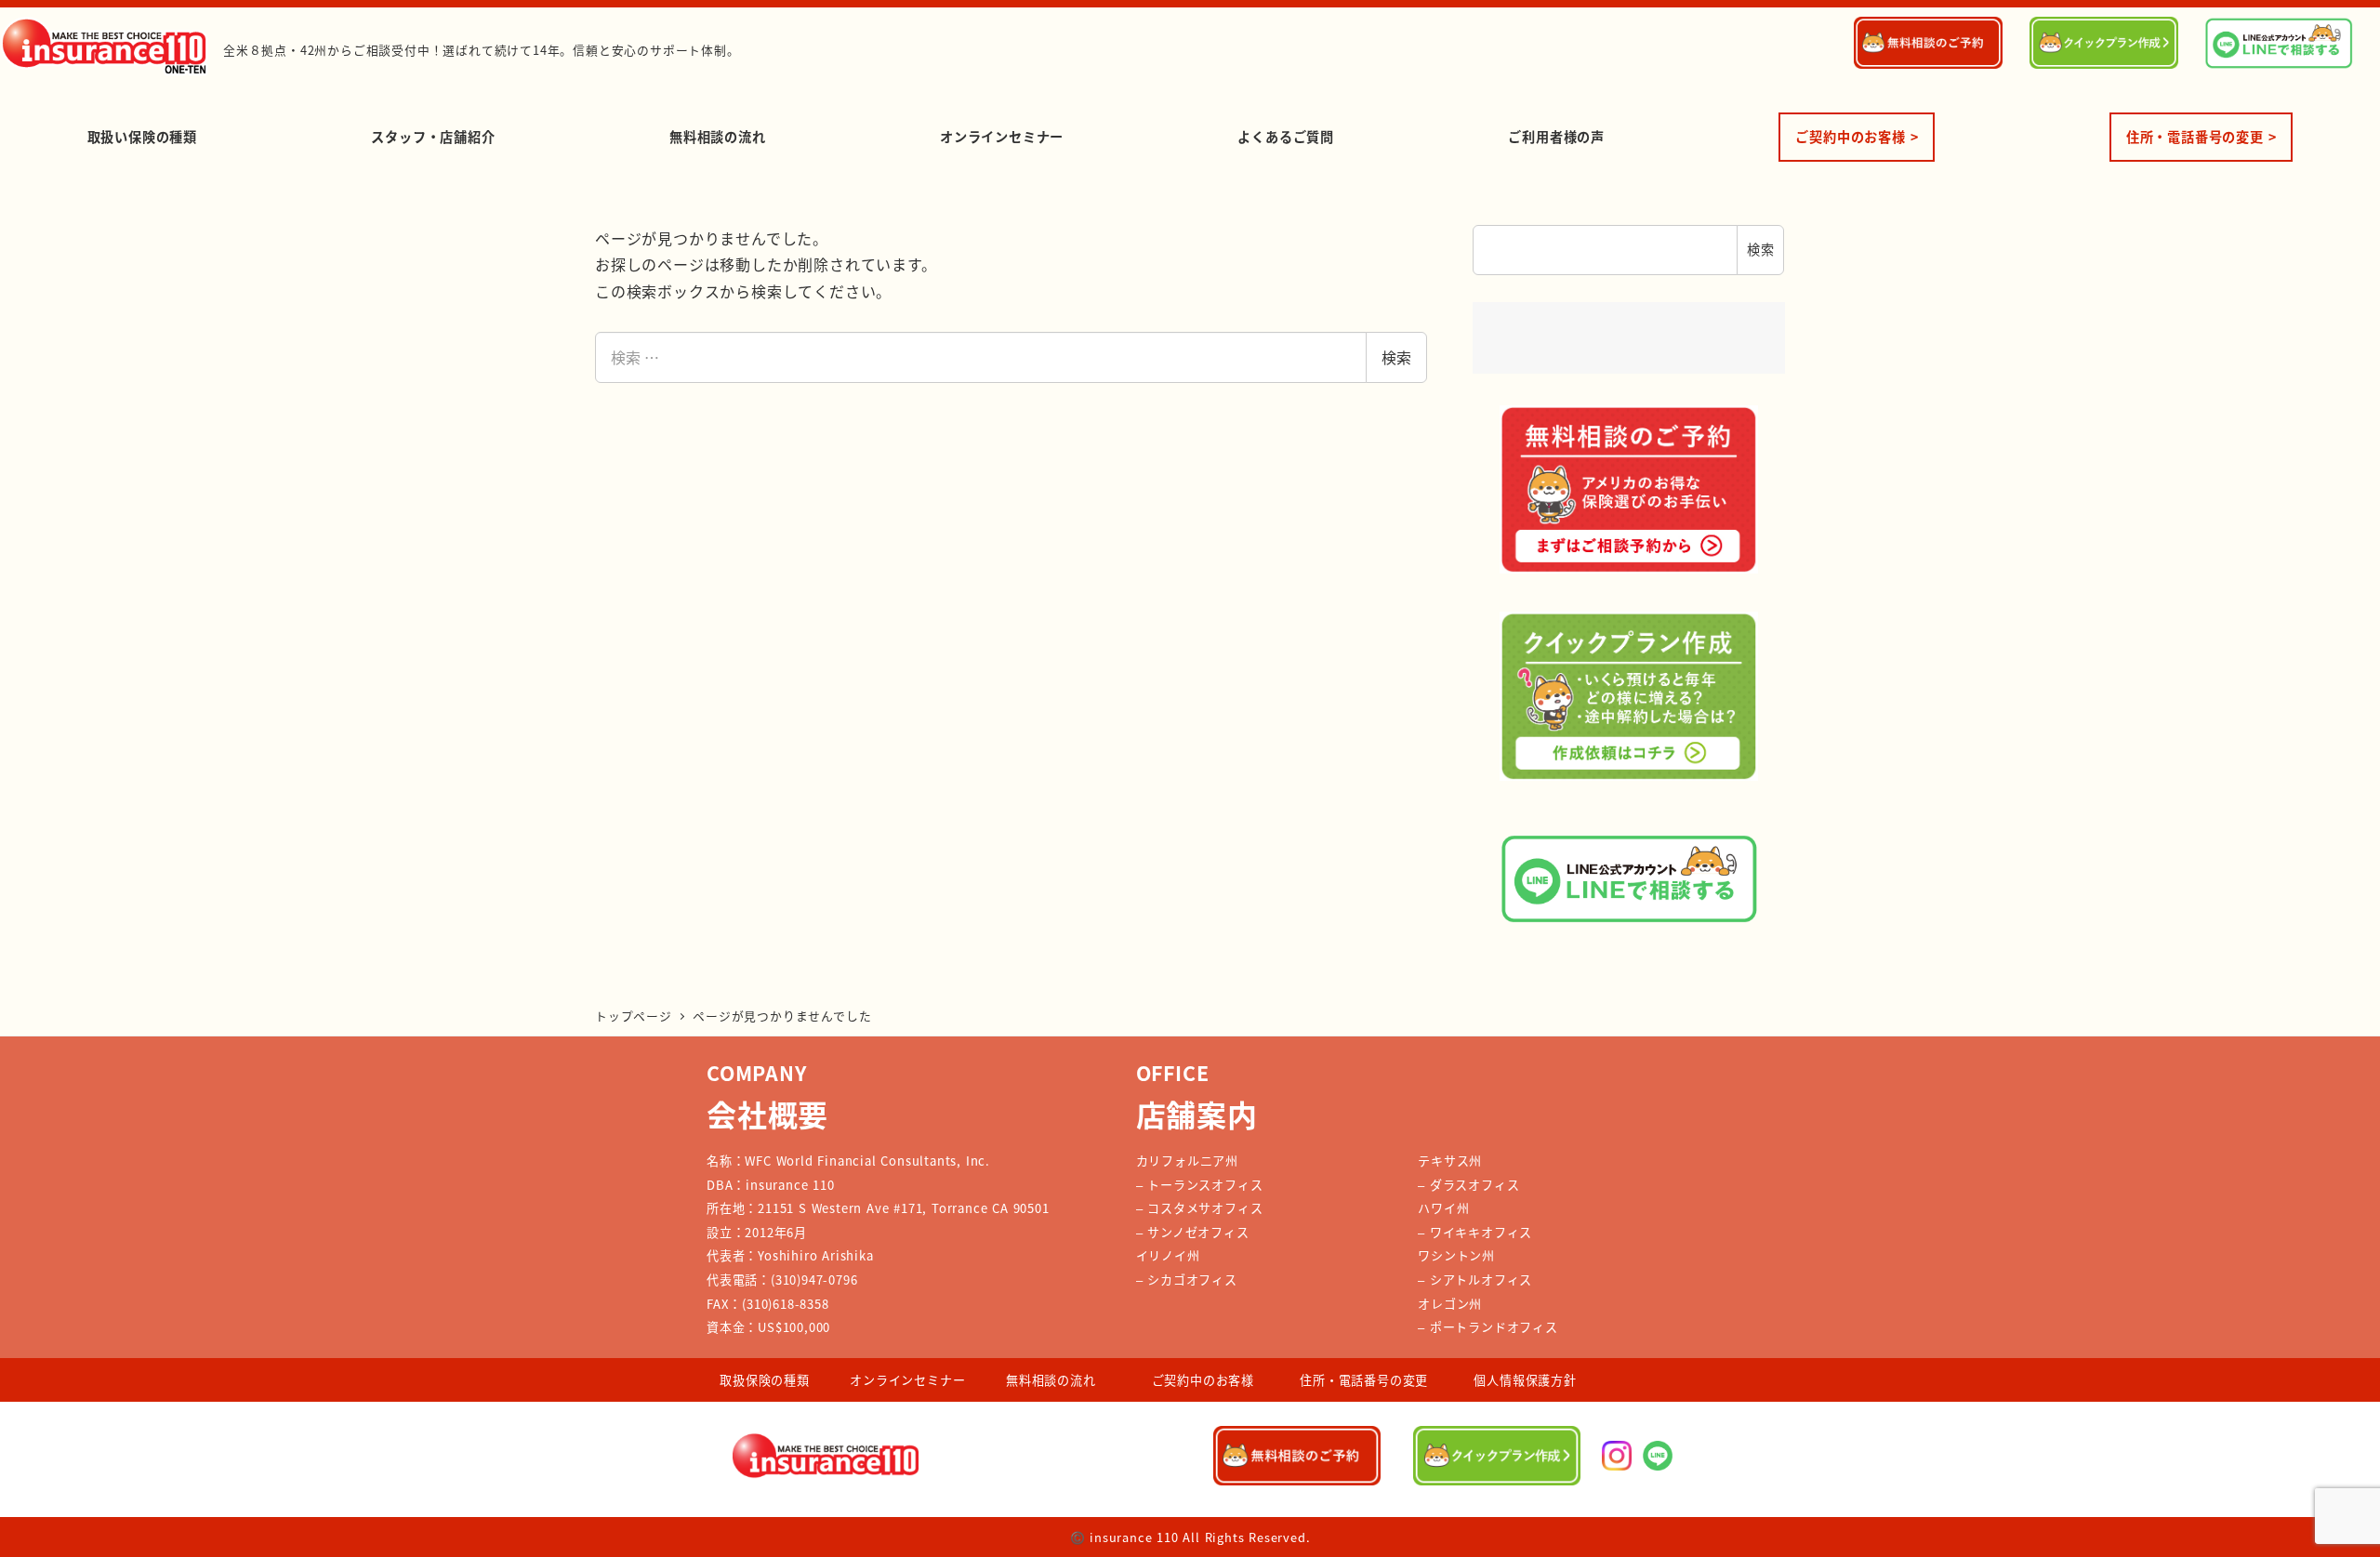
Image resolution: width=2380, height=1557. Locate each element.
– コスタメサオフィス (1200, 1208)
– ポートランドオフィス (1488, 1327)
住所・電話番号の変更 (1364, 1380)
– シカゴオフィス (1187, 1280)
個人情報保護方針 (1525, 1380)
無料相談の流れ (1051, 1380)
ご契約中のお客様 (1203, 1380)
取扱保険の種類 (765, 1380)
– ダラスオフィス (1468, 1185)
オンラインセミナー (907, 1380)
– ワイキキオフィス (1475, 1232)
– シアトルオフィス (1475, 1280)
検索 (1396, 357)
